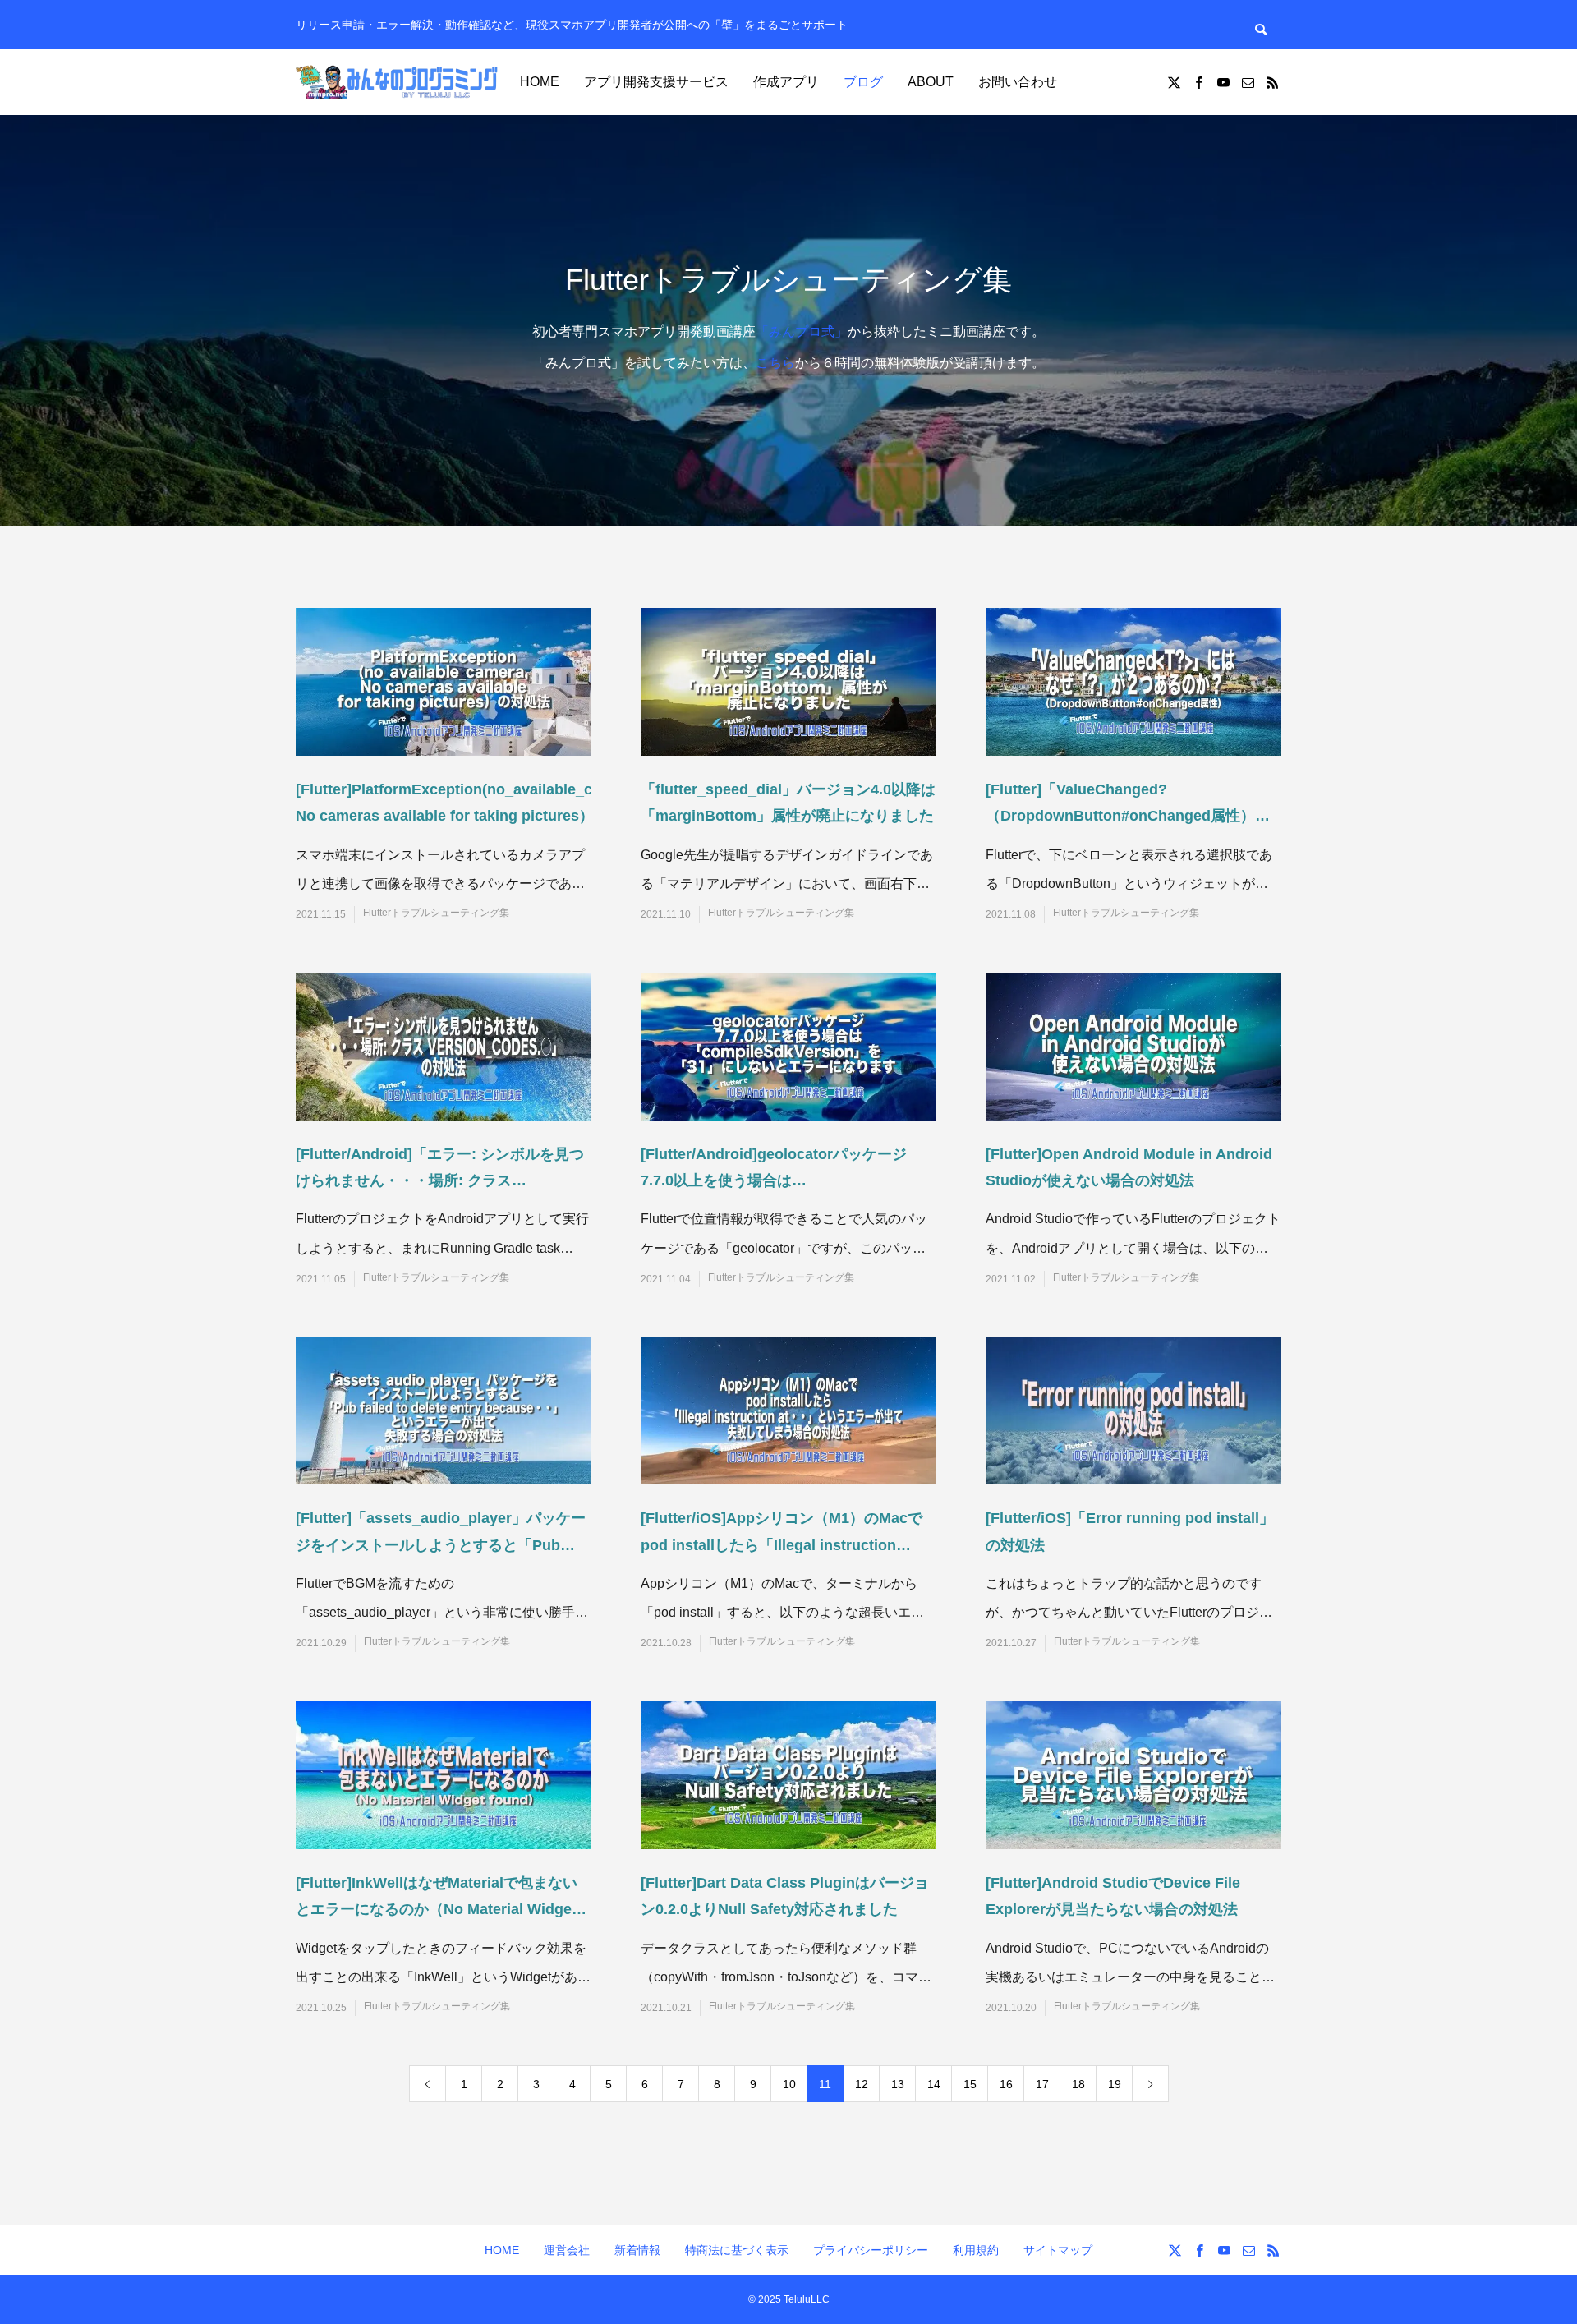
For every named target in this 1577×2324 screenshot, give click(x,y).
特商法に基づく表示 (737, 2250)
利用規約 (976, 2250)
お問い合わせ (1018, 82)
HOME (540, 82)
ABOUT (931, 82)
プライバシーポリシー (871, 2250)
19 (1115, 2084)
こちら (775, 363)
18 (1078, 2084)
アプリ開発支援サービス (656, 82)
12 (862, 2084)
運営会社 (567, 2250)
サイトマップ (1058, 2250)
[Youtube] (1223, 82)
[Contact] (1248, 82)
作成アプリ (786, 82)
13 (898, 2084)
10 (789, 2084)
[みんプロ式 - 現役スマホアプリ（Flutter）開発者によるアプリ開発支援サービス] (398, 82)
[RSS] (1272, 82)
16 (1006, 2084)
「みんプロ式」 (802, 331)
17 (1042, 2084)
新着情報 (637, 2250)
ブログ (863, 82)
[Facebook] (1198, 82)
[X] (1174, 82)
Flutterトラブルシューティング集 (436, 913)
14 (934, 2084)
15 (970, 2084)
